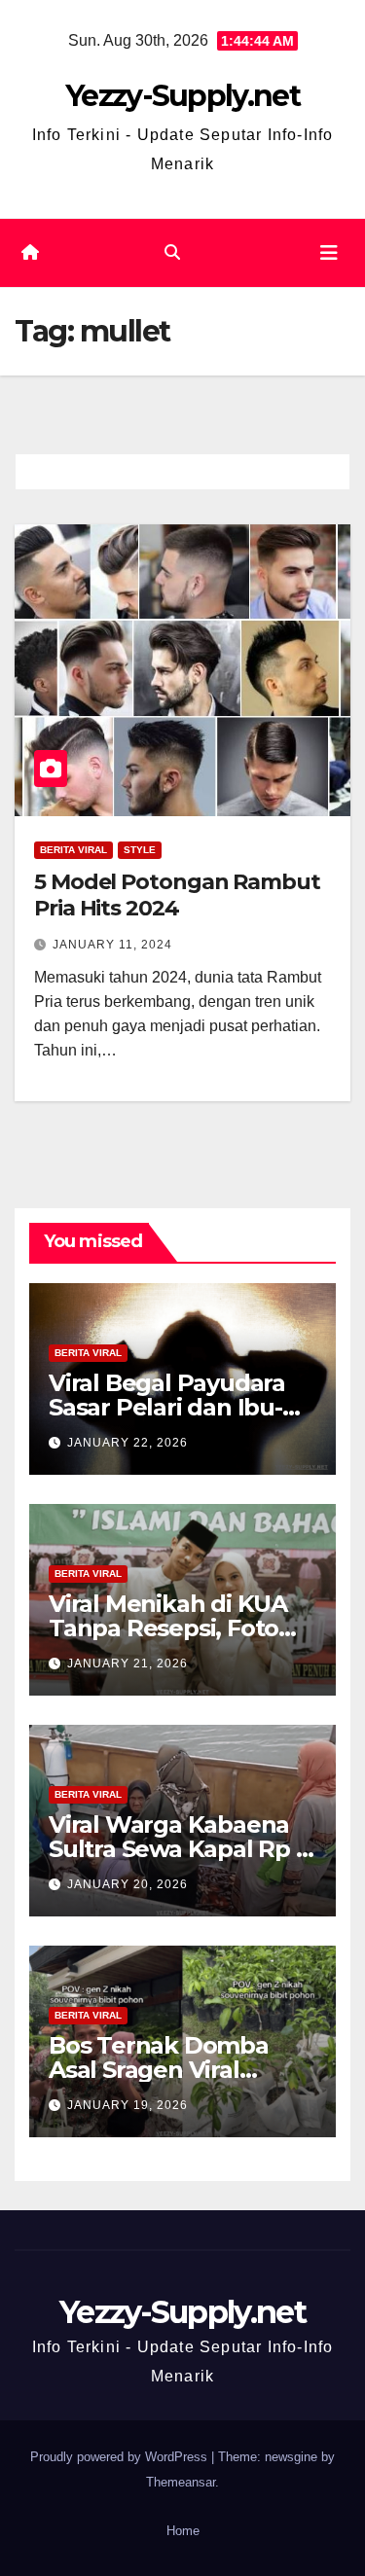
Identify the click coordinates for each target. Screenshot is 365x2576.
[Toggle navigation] (329, 253)
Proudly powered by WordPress (121, 2457)
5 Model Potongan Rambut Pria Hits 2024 (177, 894)
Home (183, 2531)
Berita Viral (73, 850)
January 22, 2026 (128, 1443)
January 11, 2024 (112, 945)
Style (140, 850)
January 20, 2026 (128, 1884)
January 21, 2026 (128, 1664)
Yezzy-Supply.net (182, 96)
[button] (172, 252)
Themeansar (181, 2482)
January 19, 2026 (128, 2105)
